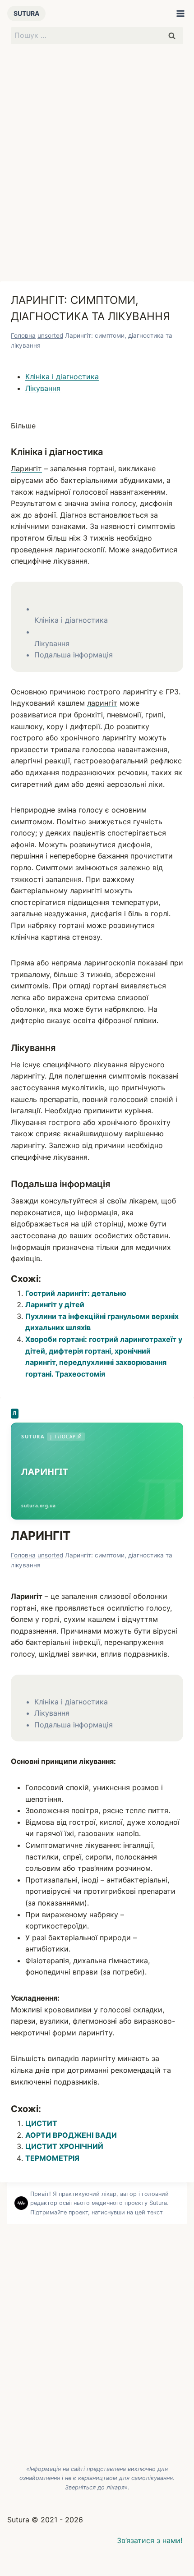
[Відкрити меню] (180, 14)
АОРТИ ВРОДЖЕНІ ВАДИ (71, 2135)
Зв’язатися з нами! (150, 2540)
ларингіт (102, 703)
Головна (23, 335)
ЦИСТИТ (41, 2123)
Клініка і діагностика (62, 377)
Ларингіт (26, 468)
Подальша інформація (74, 655)
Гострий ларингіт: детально (76, 1293)
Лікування (43, 388)
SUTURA (26, 13)
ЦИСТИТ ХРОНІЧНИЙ (64, 2146)
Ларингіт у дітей (55, 1304)
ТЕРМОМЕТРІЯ (52, 2158)
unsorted (50, 335)
